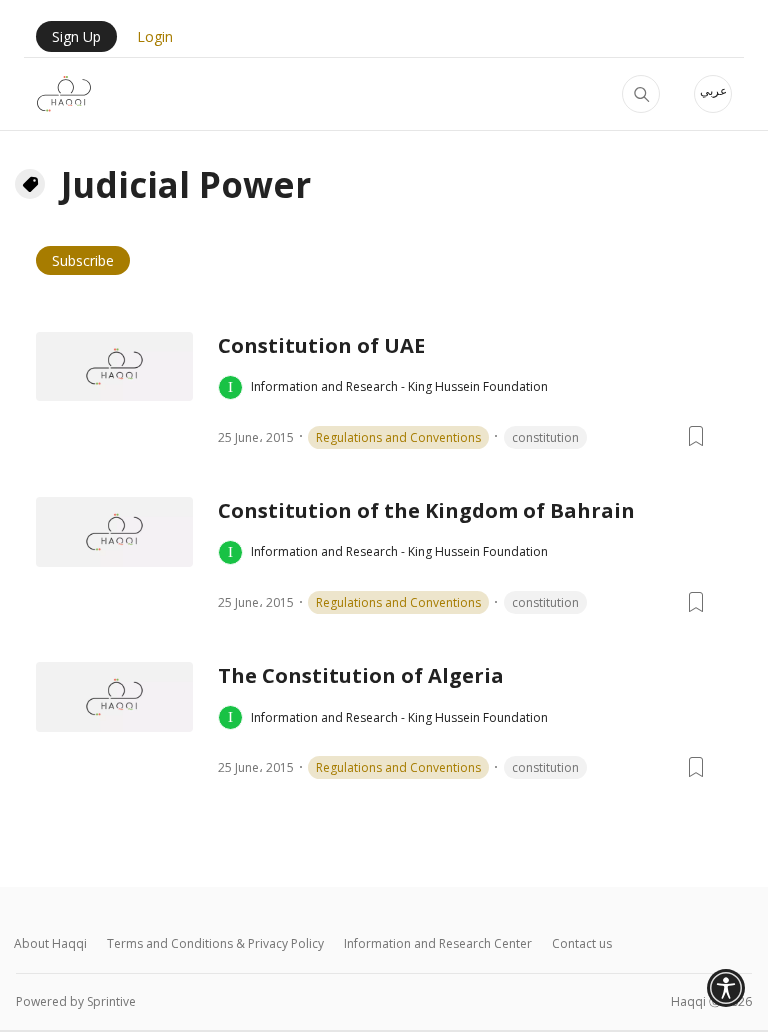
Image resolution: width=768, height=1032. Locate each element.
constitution (545, 437)
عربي (713, 90)
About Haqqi (50, 943)
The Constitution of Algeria (361, 675)
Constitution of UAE (321, 345)
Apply (641, 94)
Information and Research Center (438, 943)
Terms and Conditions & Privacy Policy (215, 943)
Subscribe (83, 260)
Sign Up (76, 36)
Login (155, 36)
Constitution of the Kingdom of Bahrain (426, 510)
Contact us (582, 943)
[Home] (64, 94)
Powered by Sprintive (76, 1001)
